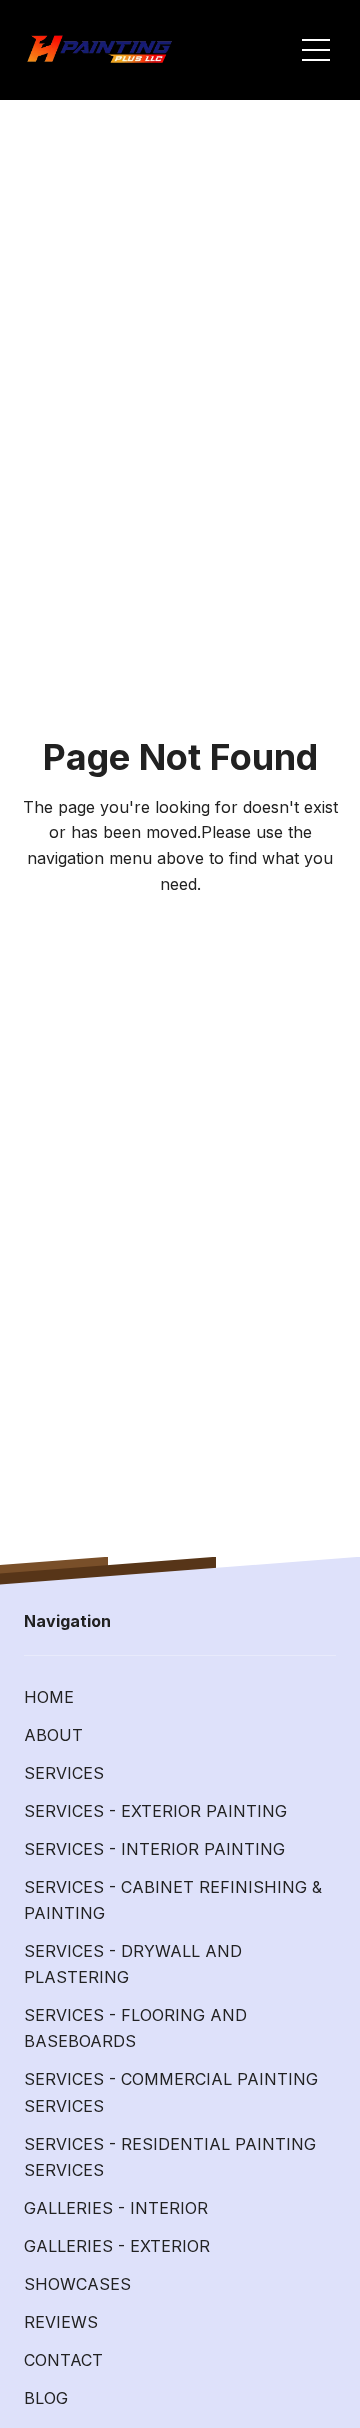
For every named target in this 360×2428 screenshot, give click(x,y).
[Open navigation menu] (316, 50)
